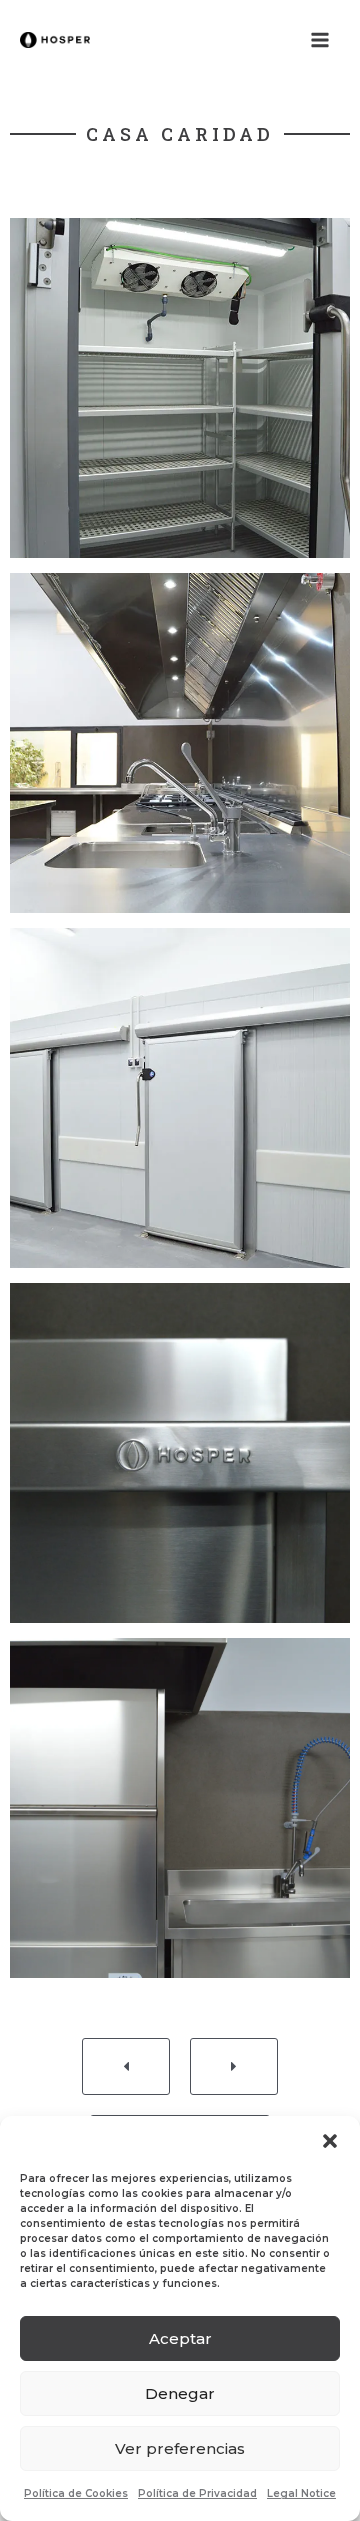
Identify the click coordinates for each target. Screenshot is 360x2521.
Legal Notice (301, 2493)
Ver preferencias (180, 2448)
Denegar (180, 2393)
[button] (330, 2141)
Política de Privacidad (197, 2493)
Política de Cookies (76, 2493)
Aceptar (180, 2338)
